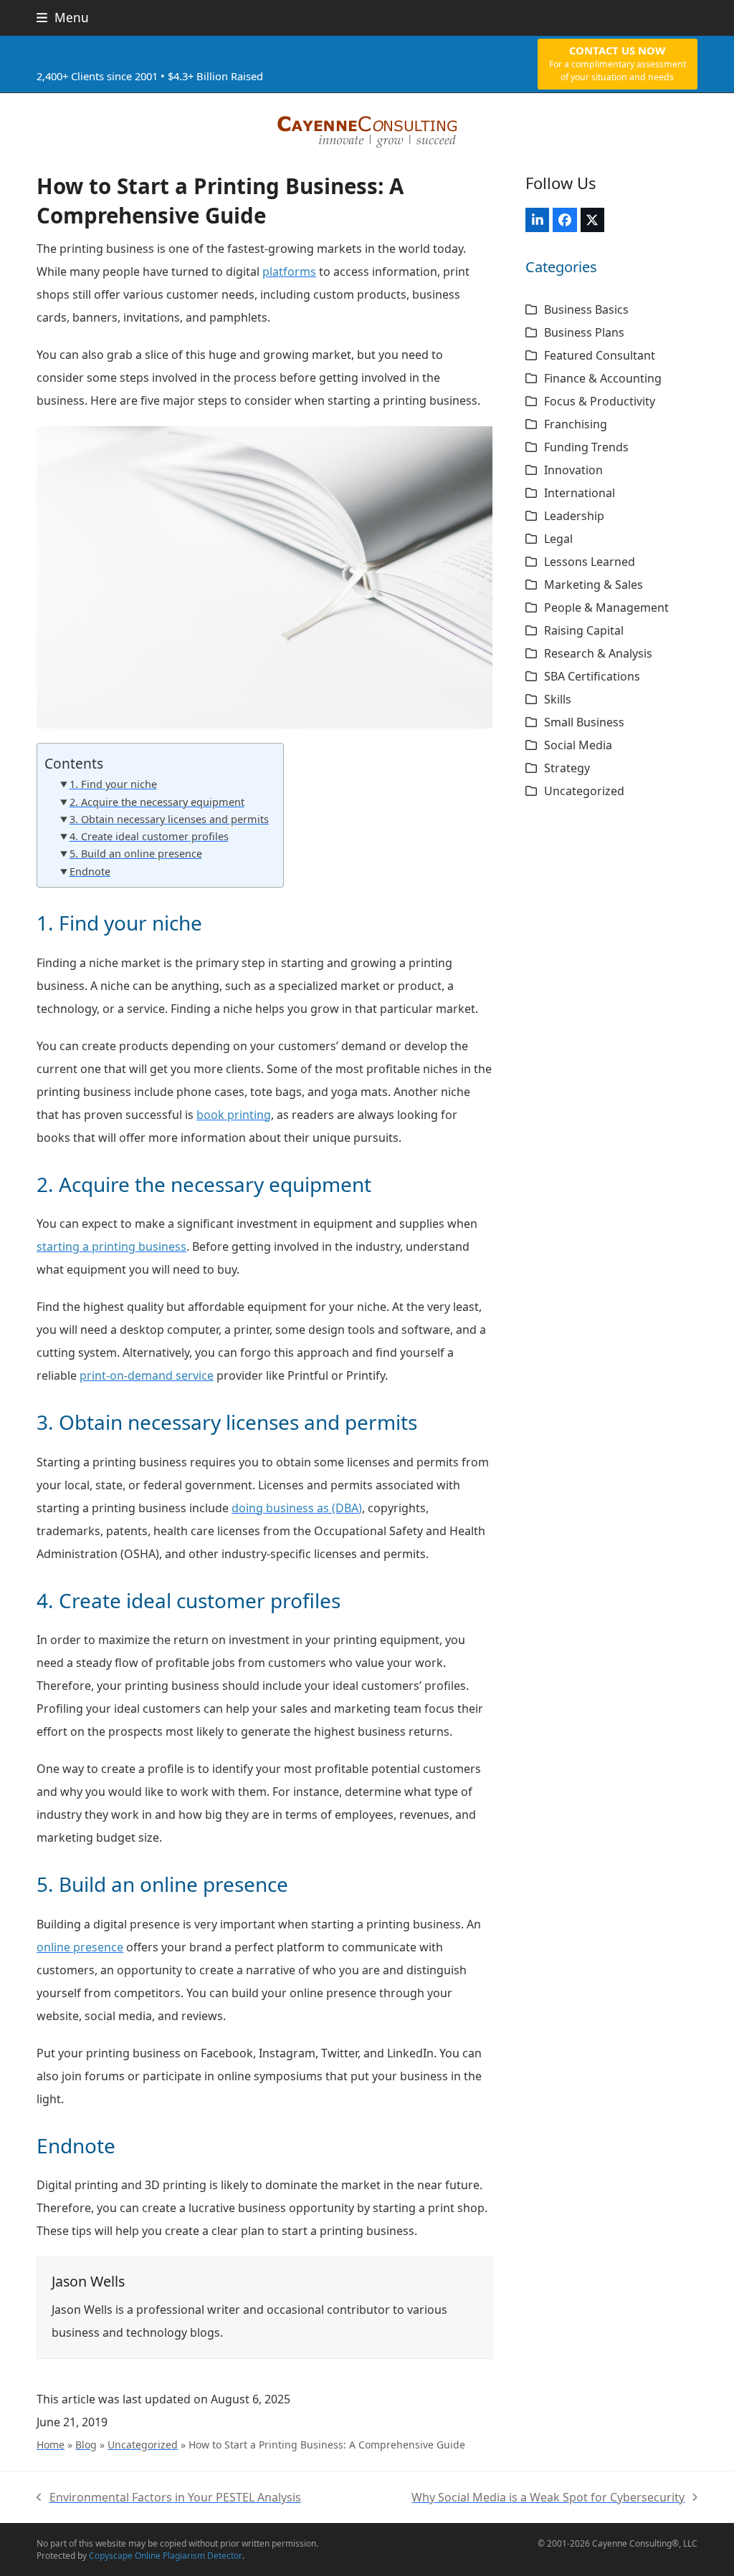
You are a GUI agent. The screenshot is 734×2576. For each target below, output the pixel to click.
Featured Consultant (600, 355)
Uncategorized (143, 2445)
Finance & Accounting (603, 378)
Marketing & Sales (594, 585)
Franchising (576, 424)
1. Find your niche (113, 784)
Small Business (584, 722)
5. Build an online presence (135, 854)
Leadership (574, 516)
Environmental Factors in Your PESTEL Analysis (169, 2499)
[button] (63, 18)
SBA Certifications (592, 676)
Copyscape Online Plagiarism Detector (166, 2556)
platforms (289, 271)
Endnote (90, 871)
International (580, 493)
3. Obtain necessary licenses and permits (169, 819)
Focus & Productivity (600, 401)
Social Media (578, 745)
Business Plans (584, 332)
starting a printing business (111, 1246)
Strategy (567, 768)
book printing (234, 1115)
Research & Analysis (598, 653)
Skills (558, 699)
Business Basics (586, 309)
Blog (86, 2445)
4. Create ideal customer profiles (149, 836)
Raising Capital (584, 630)
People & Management (606, 607)
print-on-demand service (147, 1375)
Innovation (573, 470)
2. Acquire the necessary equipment (157, 802)
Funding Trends (586, 447)
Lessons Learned (590, 562)
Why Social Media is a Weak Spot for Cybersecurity (548, 2499)
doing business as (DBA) (297, 1508)
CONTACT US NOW (618, 63)
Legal (558, 539)
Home (51, 2445)
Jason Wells (88, 2281)
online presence (80, 1947)
